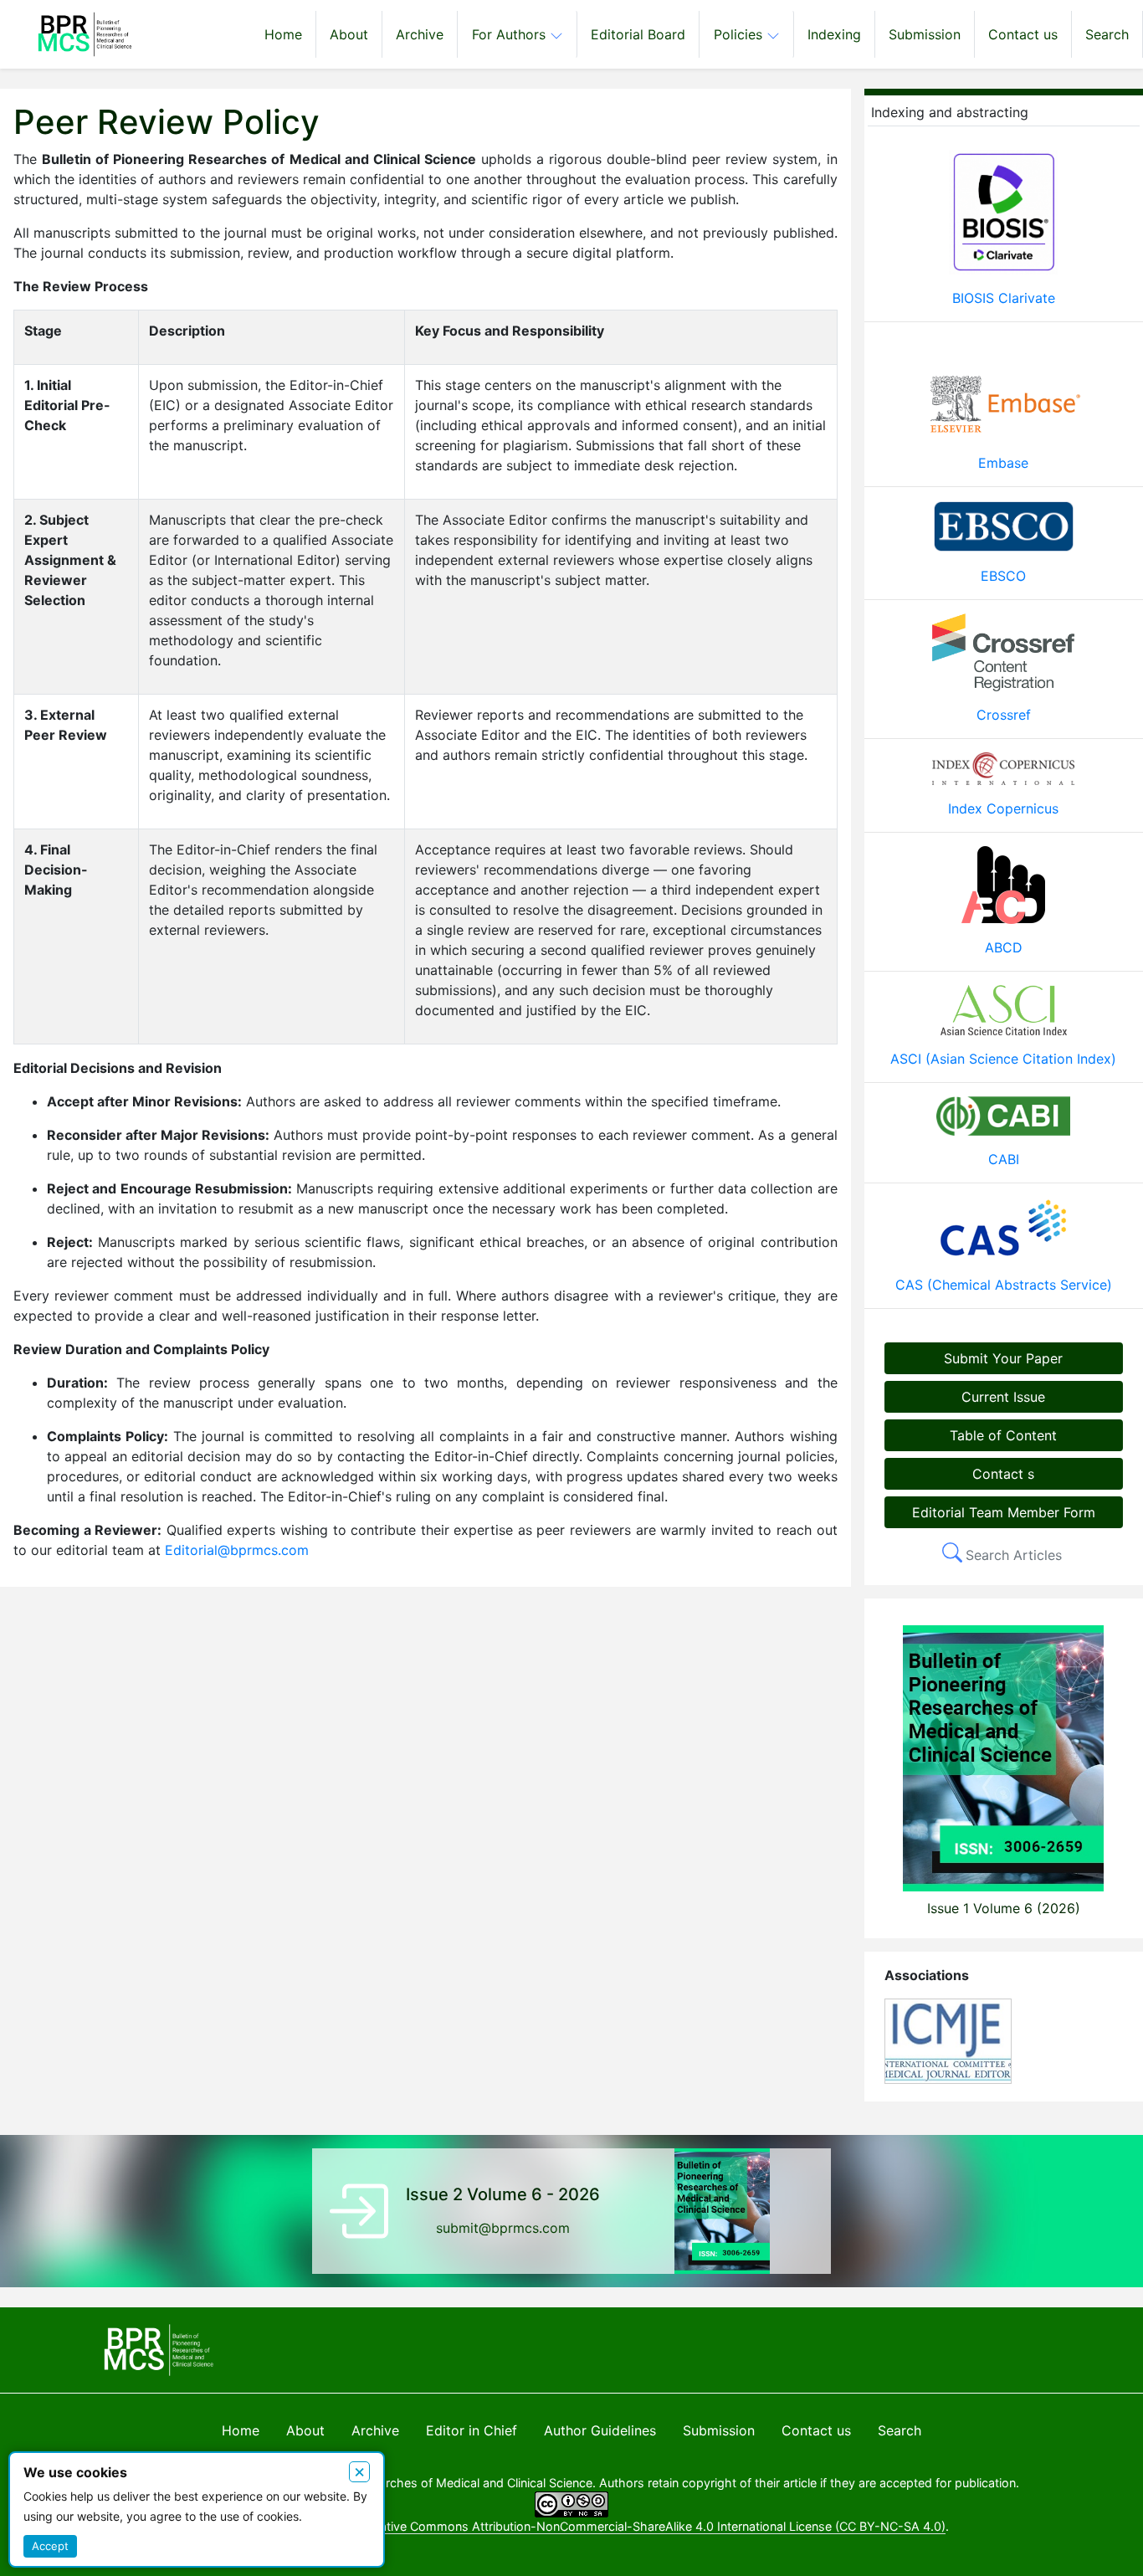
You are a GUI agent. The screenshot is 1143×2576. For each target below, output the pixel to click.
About (349, 34)
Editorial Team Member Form (1004, 1512)
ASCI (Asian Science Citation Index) (1003, 1059)
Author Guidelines (600, 2430)
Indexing (834, 34)
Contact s (1003, 1474)
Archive (420, 34)
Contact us (1023, 34)
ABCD (1004, 947)
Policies (740, 34)
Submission (925, 34)
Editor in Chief (472, 2430)
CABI (1004, 1159)
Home (283, 34)
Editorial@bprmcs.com (237, 1550)
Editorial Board (638, 34)
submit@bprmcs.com (503, 2228)
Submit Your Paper (1003, 1358)
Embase (1003, 463)
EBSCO (1003, 576)
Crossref (1004, 715)
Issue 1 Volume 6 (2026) (1004, 1908)
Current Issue (1003, 1397)
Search (1107, 34)
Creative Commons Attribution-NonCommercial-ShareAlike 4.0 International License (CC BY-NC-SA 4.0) (653, 2526)
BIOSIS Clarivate (1004, 298)
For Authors (511, 34)
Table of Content (1003, 1435)
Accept (50, 2546)
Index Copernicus (1003, 808)
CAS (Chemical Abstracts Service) (1004, 1285)
